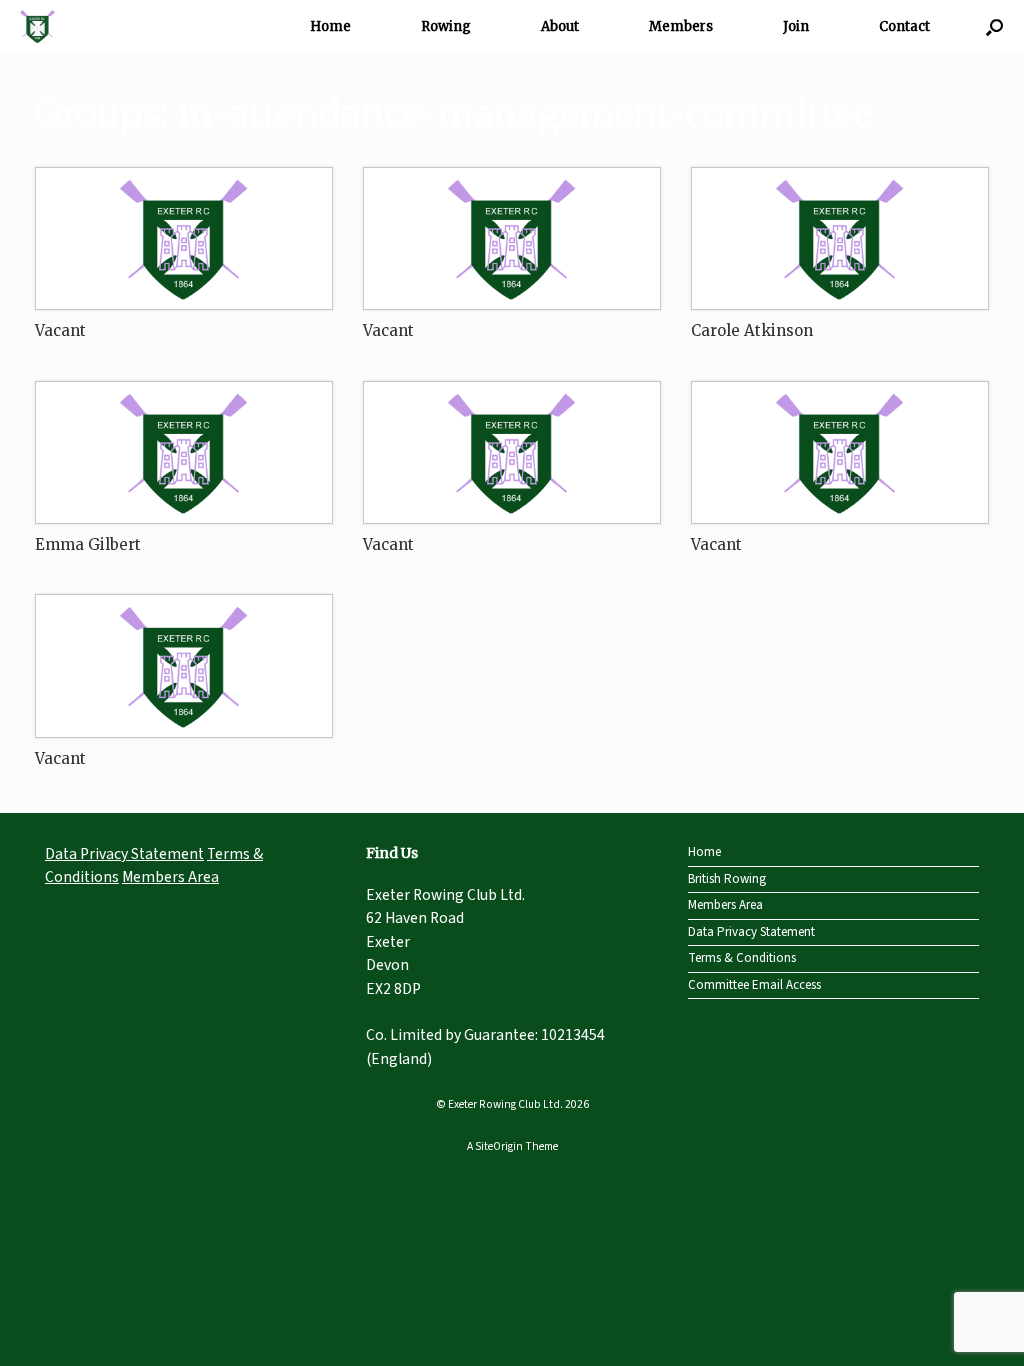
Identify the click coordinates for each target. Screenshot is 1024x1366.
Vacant (60, 330)
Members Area (170, 877)
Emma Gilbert (88, 544)
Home (330, 26)
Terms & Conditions (742, 958)
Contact (904, 26)
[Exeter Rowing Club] (37, 26)
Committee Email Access (754, 985)
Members (681, 26)
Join (796, 26)
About (560, 26)
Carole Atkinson (752, 330)
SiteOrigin (499, 1146)
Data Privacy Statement (124, 854)
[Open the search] (994, 26)
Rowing (446, 26)
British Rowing (727, 879)
